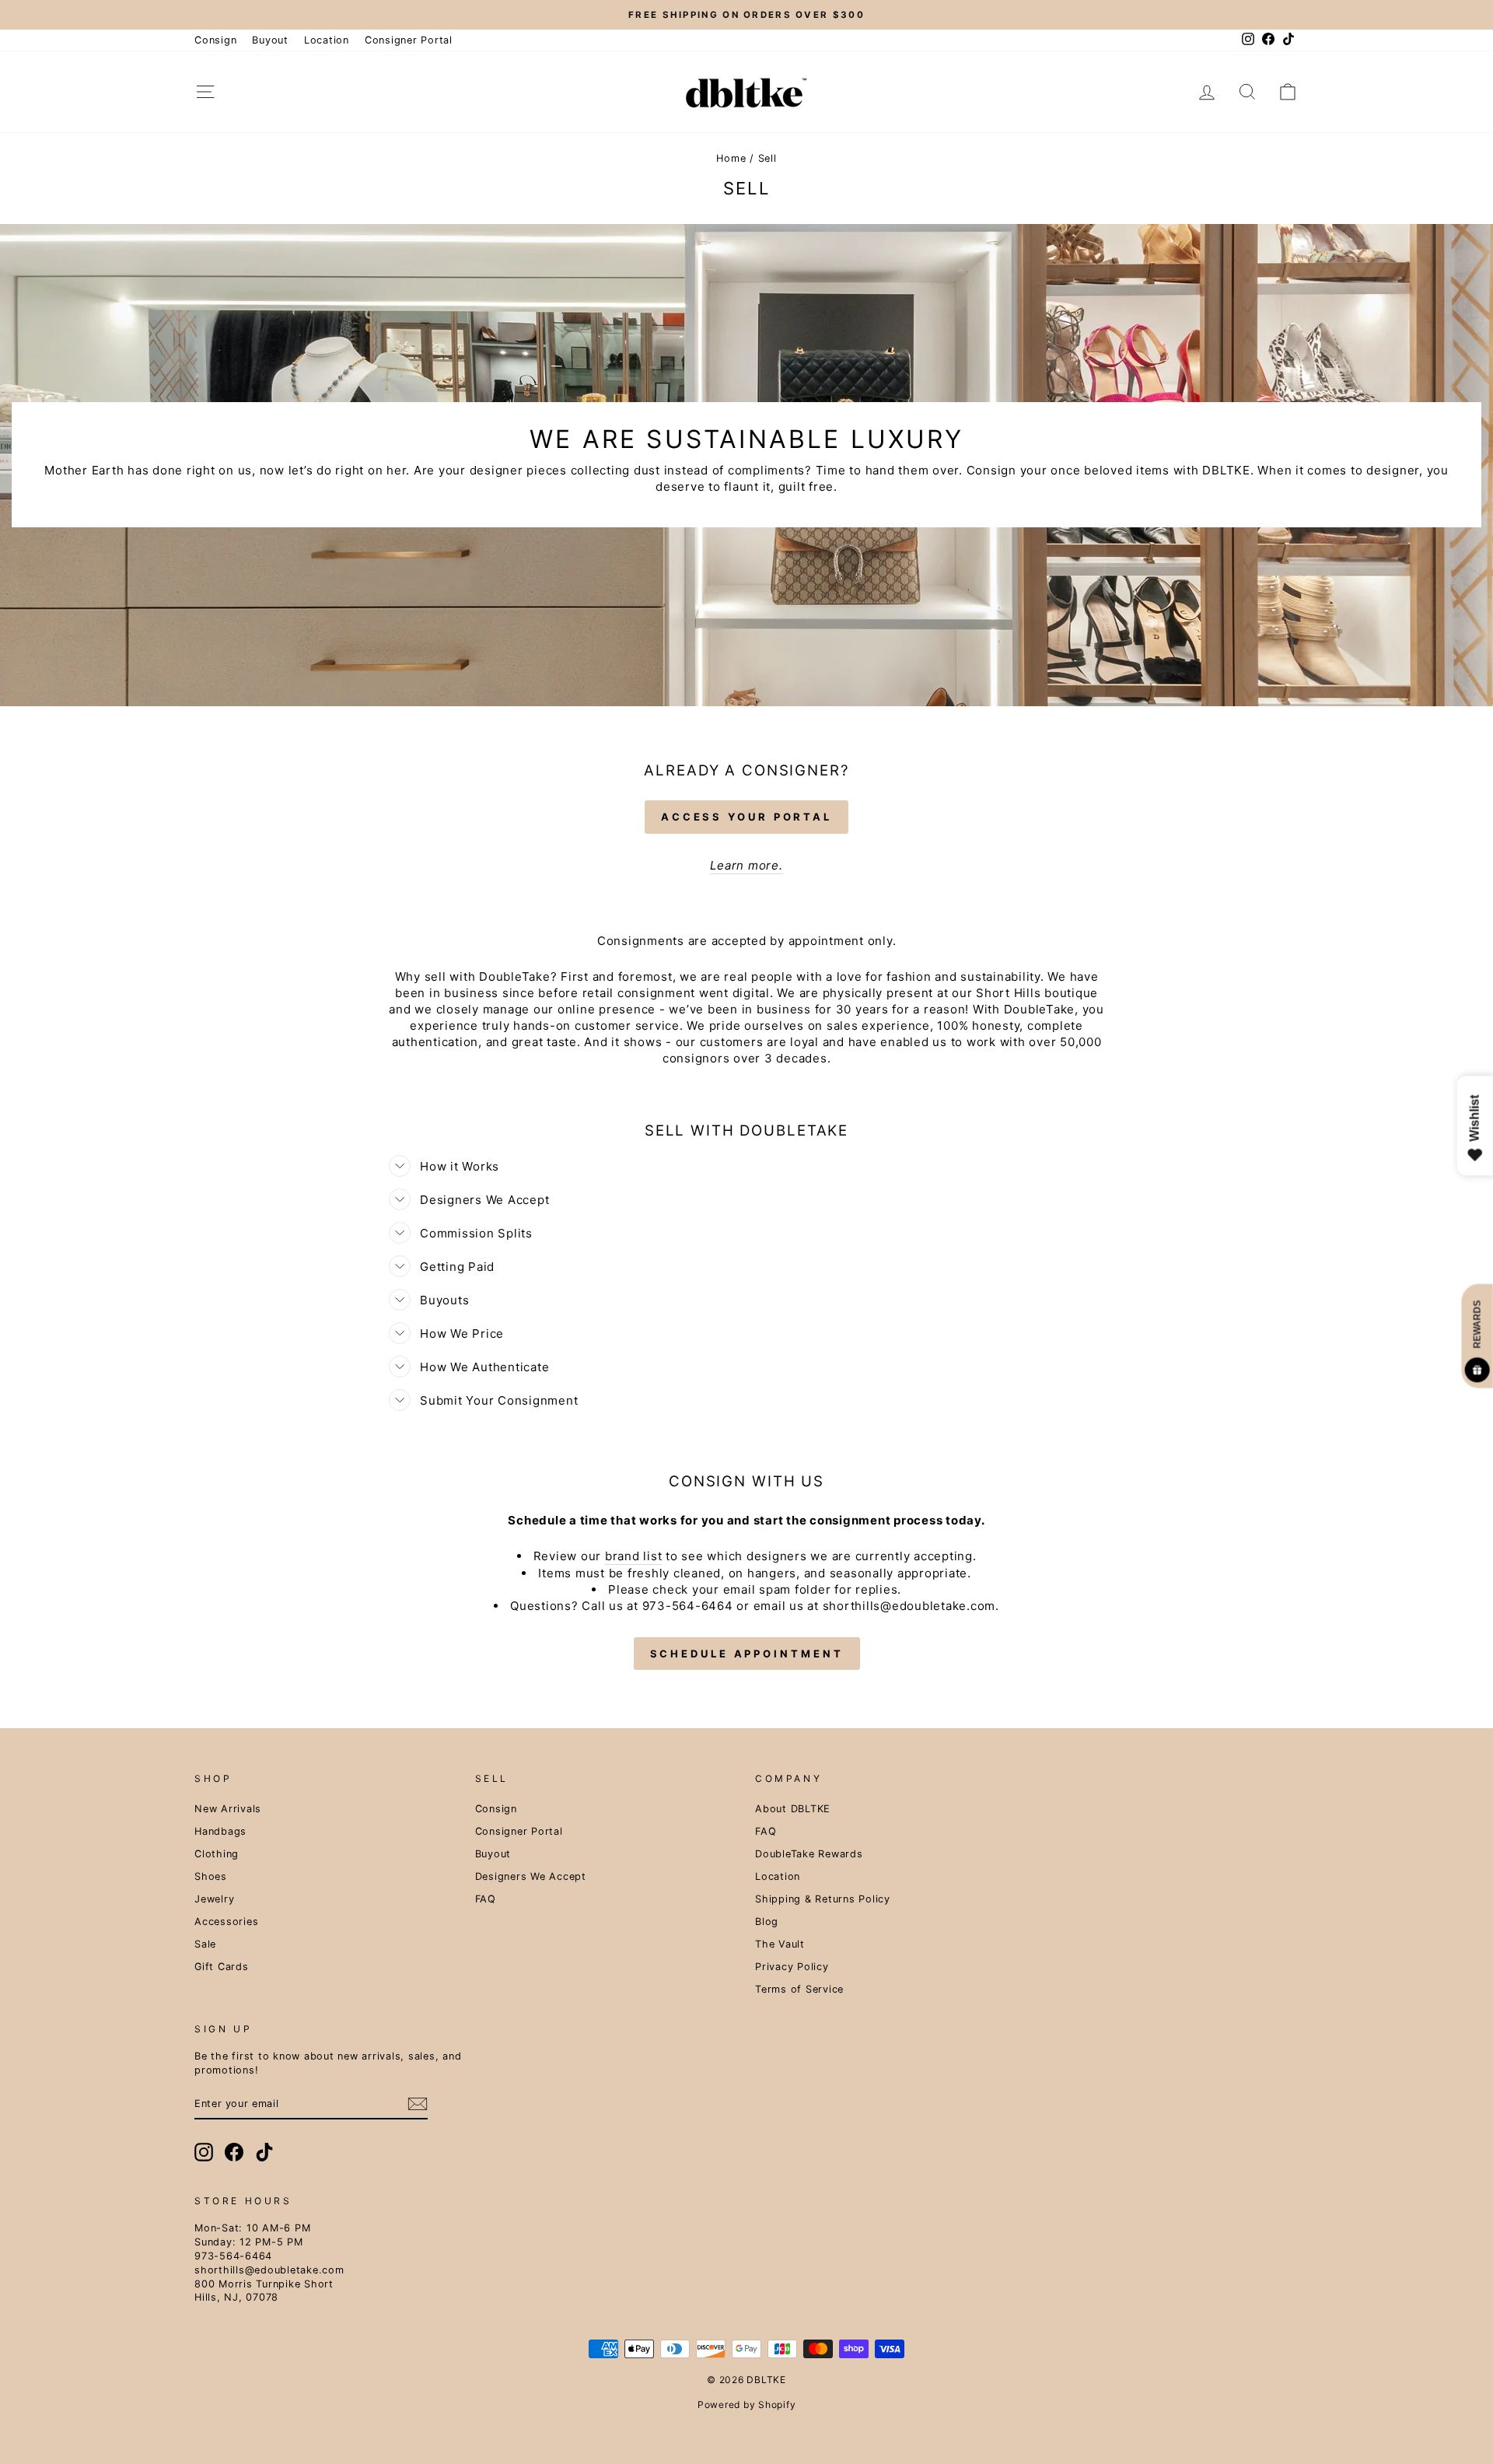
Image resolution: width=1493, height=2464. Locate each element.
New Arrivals (228, 1809)
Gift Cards (222, 1967)
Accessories (226, 1921)
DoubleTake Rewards (809, 1854)
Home (731, 158)
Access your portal (746, 817)
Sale (205, 1944)
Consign (215, 40)
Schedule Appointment (747, 1654)
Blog (767, 1921)
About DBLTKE (793, 1809)
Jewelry (214, 1899)
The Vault (780, 1944)
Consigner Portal (409, 40)
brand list (634, 1556)
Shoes (211, 1876)
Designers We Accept (531, 1876)
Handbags (220, 1831)
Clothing (217, 1854)
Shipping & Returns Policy (823, 1899)
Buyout (270, 40)
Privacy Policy (792, 1967)
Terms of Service (799, 1989)
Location (327, 40)
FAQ (486, 1899)
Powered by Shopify (747, 2404)
